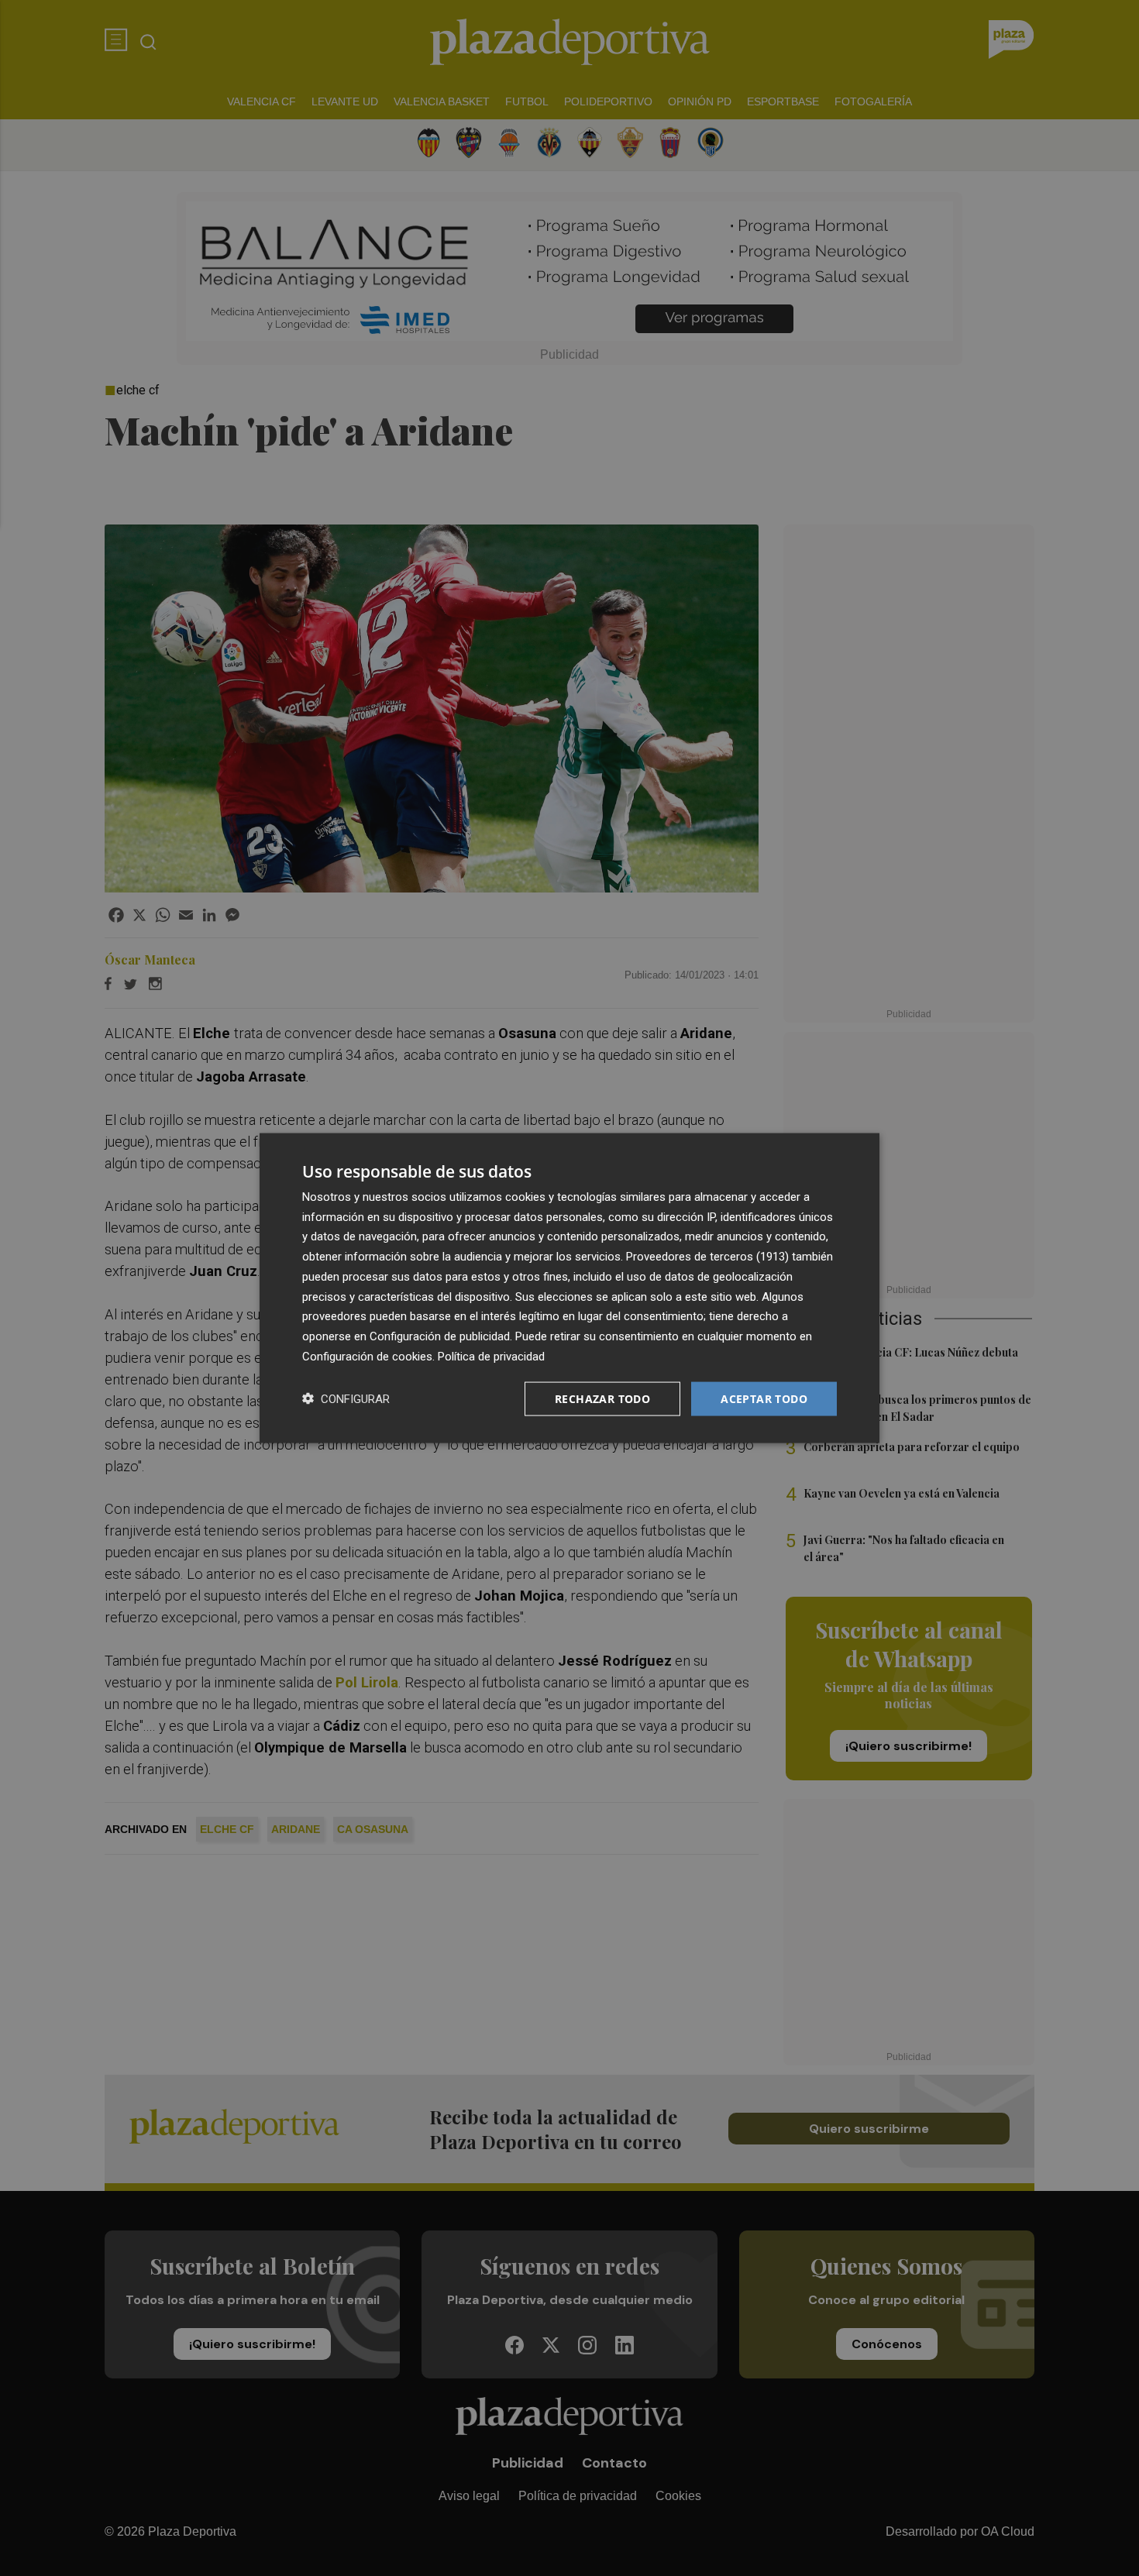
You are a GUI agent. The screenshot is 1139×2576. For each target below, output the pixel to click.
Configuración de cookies (367, 1356)
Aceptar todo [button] (764, 1398)
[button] (346, 1399)
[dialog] (569, 1288)
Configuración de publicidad (440, 1336)
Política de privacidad (491, 1356)
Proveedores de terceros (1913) (707, 1257)
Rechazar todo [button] (602, 1398)
